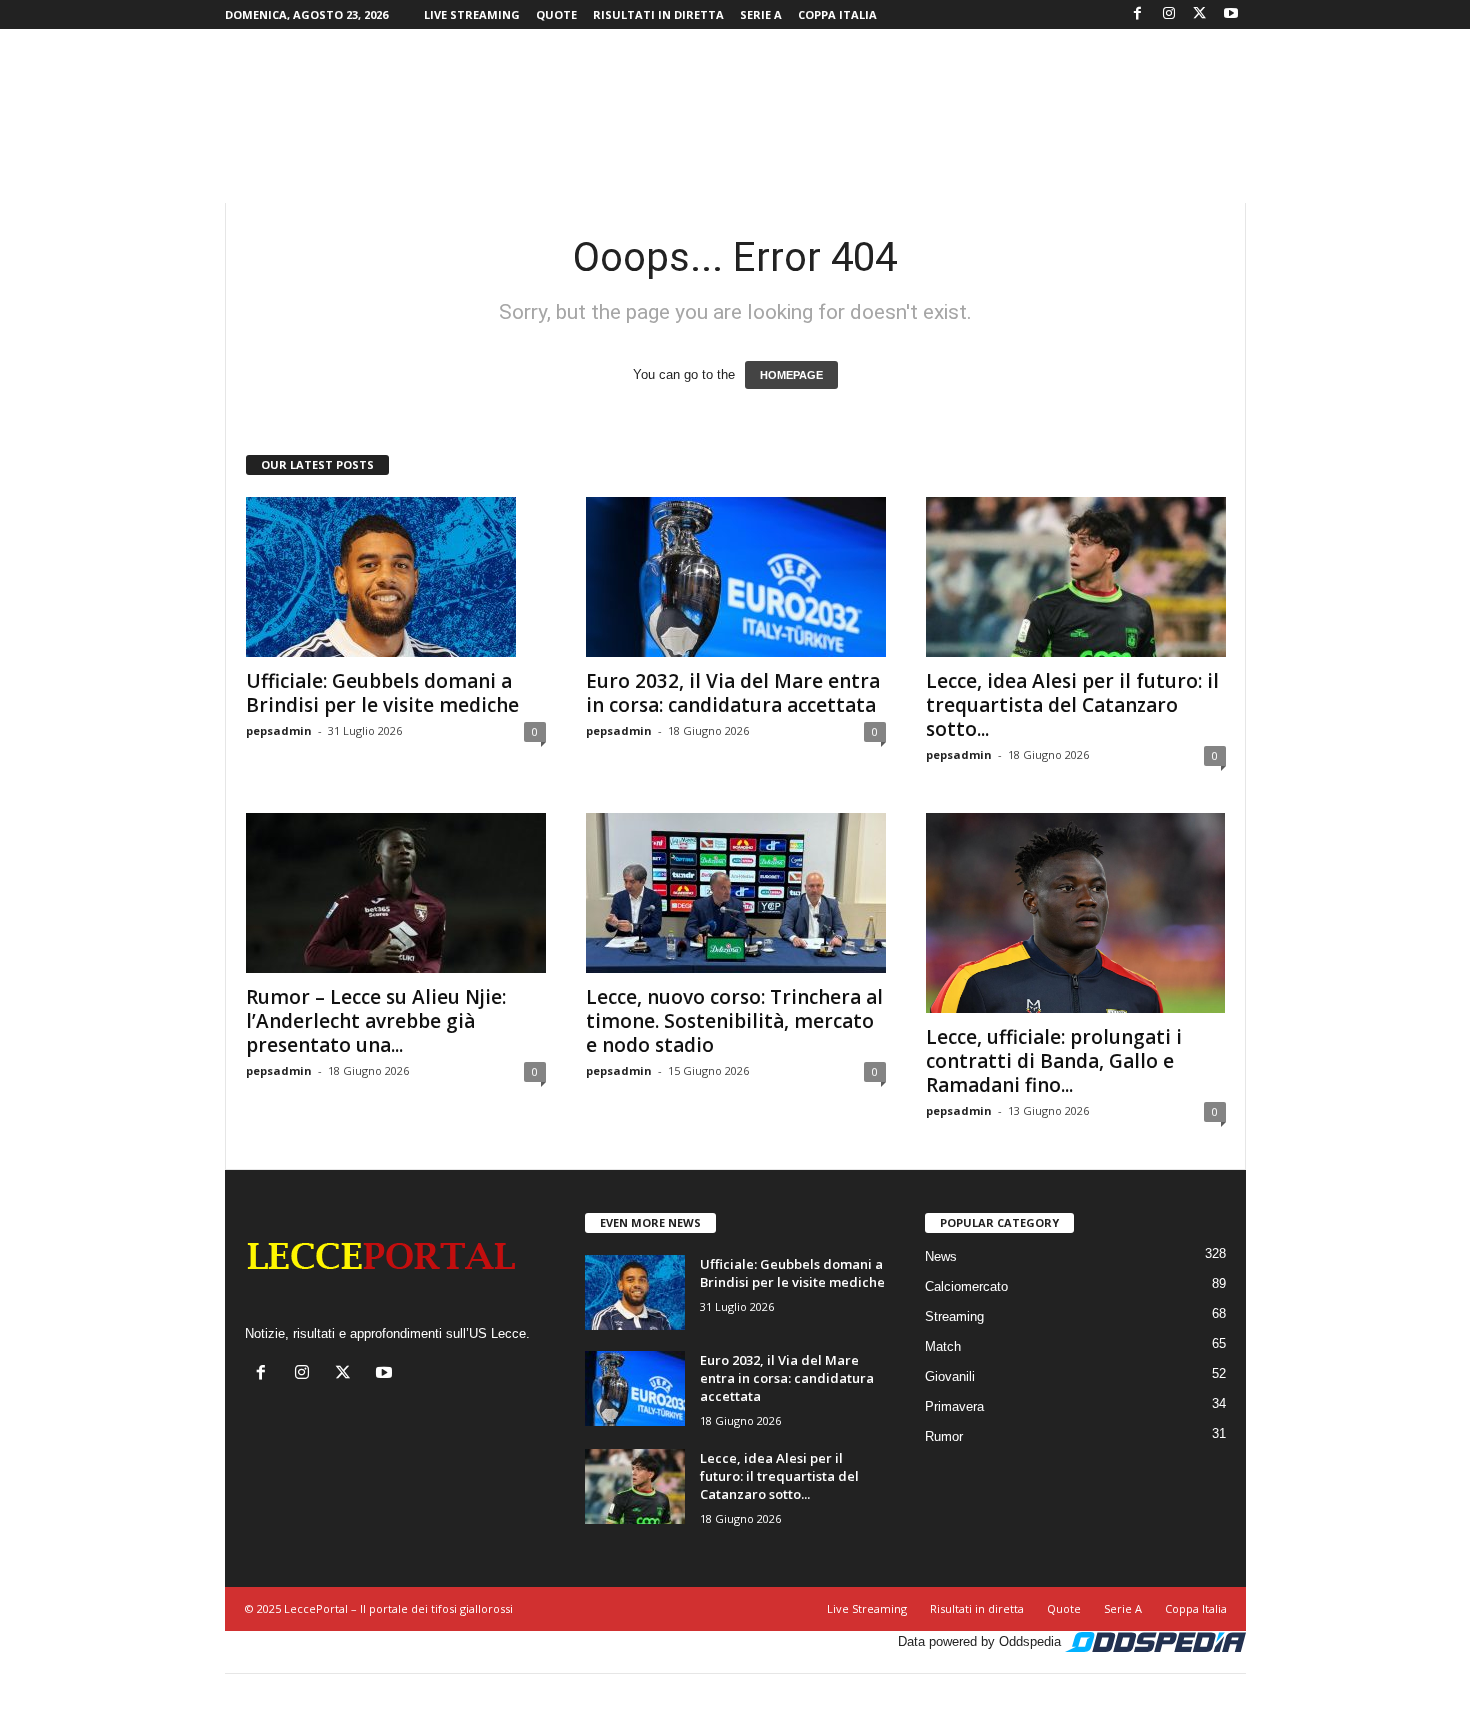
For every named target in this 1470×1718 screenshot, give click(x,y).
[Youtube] (1231, 14)
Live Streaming (472, 14)
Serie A (761, 14)
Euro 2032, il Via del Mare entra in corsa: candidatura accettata (733, 693)
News (941, 1256)
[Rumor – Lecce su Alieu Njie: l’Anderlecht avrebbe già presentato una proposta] (396, 893)
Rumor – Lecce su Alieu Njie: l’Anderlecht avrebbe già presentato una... (376, 1021)
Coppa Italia (837, 14)
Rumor (944, 1436)
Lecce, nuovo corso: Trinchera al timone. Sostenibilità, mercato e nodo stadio (734, 1021)
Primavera (954, 1406)
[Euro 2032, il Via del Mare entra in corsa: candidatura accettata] (736, 577)
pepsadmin (279, 730)
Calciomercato (966, 1286)
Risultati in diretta (658, 14)
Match (943, 1346)
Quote (556, 14)
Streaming (954, 1316)
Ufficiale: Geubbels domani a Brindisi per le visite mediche (382, 693)
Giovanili (950, 1376)
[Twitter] (1200, 14)
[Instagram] (1169, 14)
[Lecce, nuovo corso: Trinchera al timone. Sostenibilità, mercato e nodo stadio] (736, 893)
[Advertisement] (735, 94)
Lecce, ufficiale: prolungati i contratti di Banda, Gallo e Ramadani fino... (1054, 1061)
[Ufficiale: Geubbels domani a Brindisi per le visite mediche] (396, 577)
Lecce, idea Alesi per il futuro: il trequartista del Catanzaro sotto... (1072, 705)
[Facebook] (1138, 14)
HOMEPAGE (791, 375)
